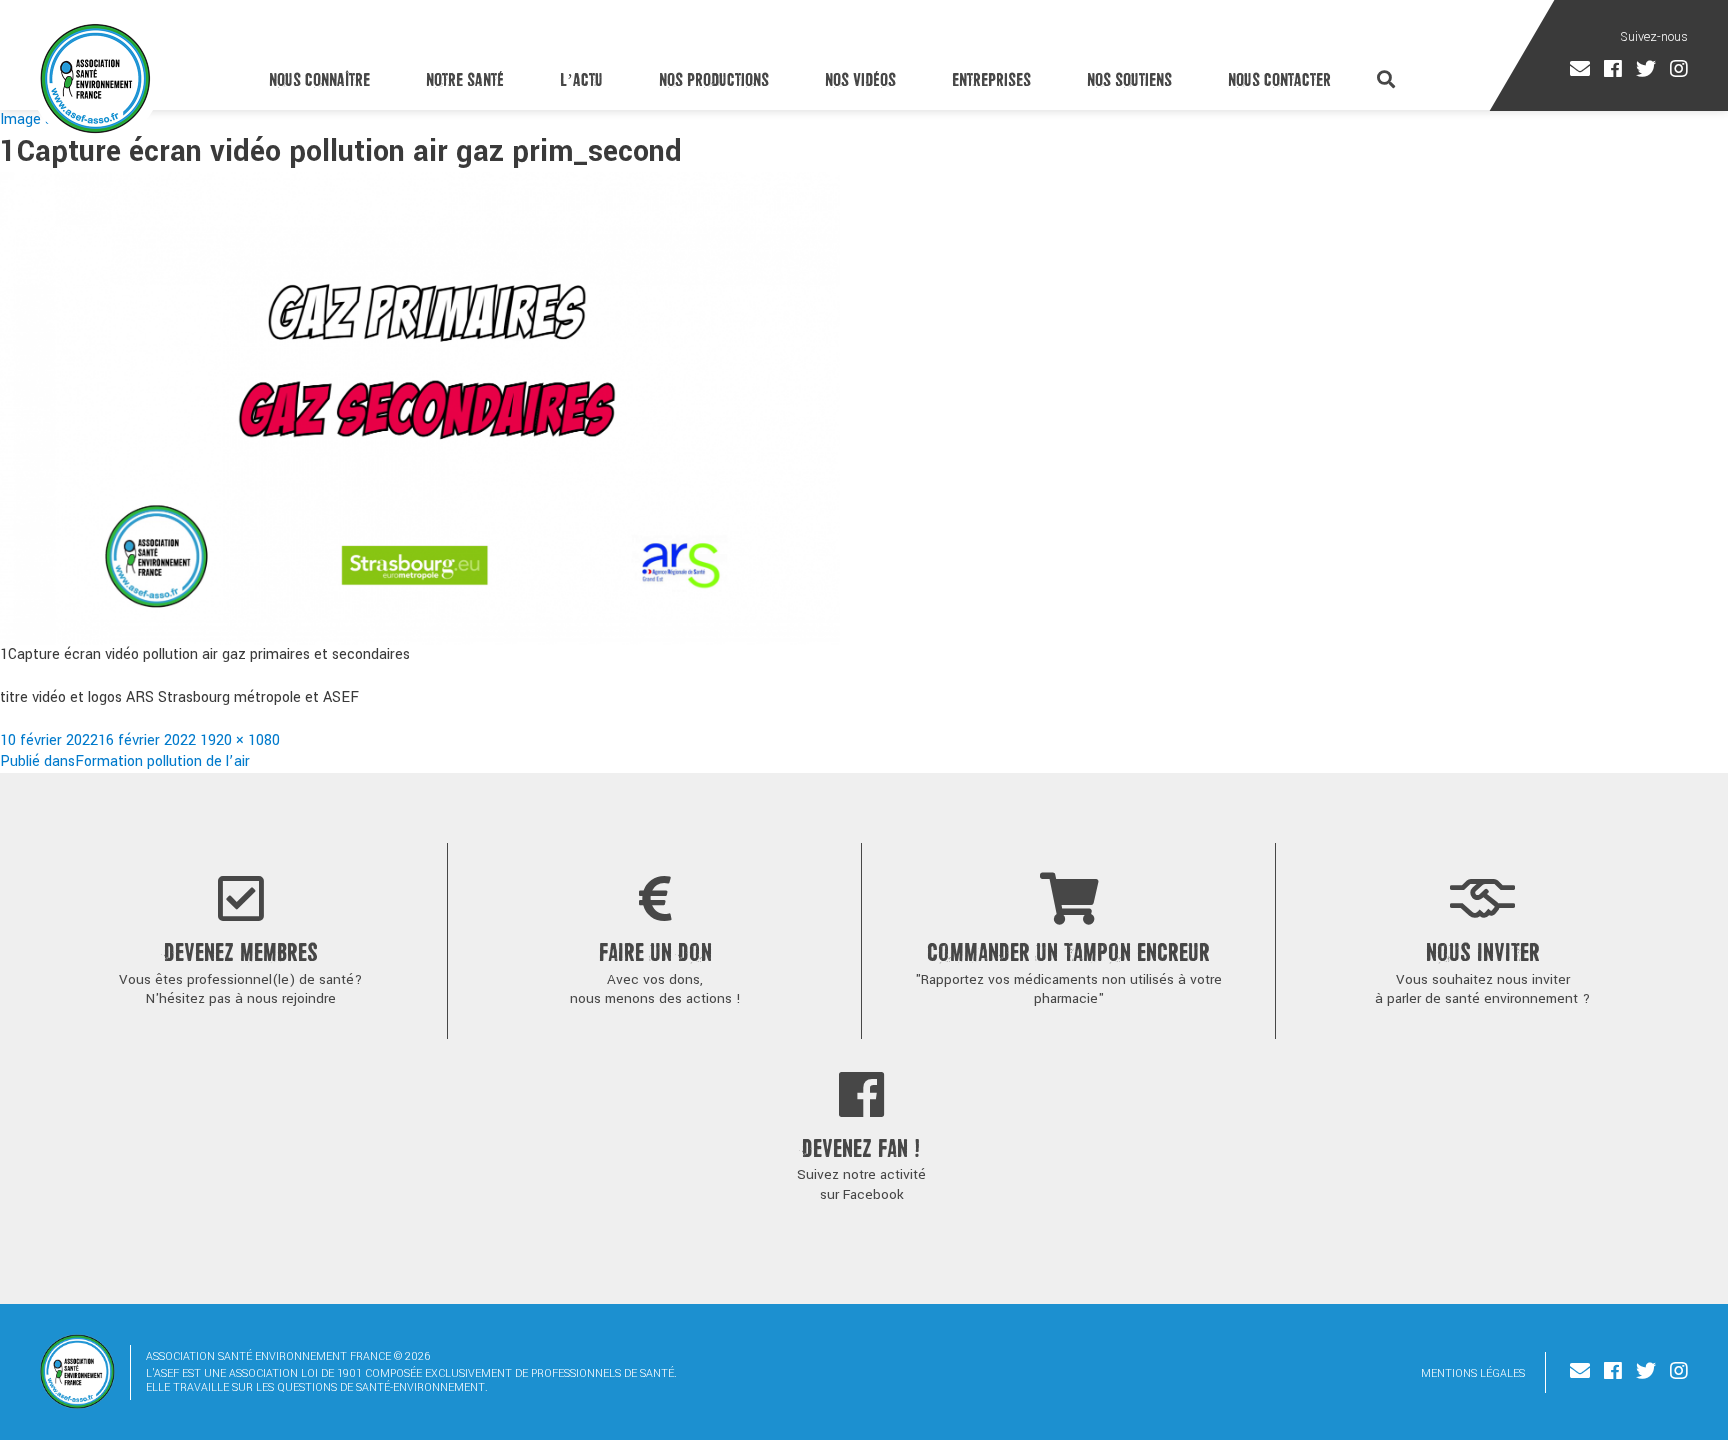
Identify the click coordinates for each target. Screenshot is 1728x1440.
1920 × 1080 (240, 740)
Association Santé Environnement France (95, 78)
